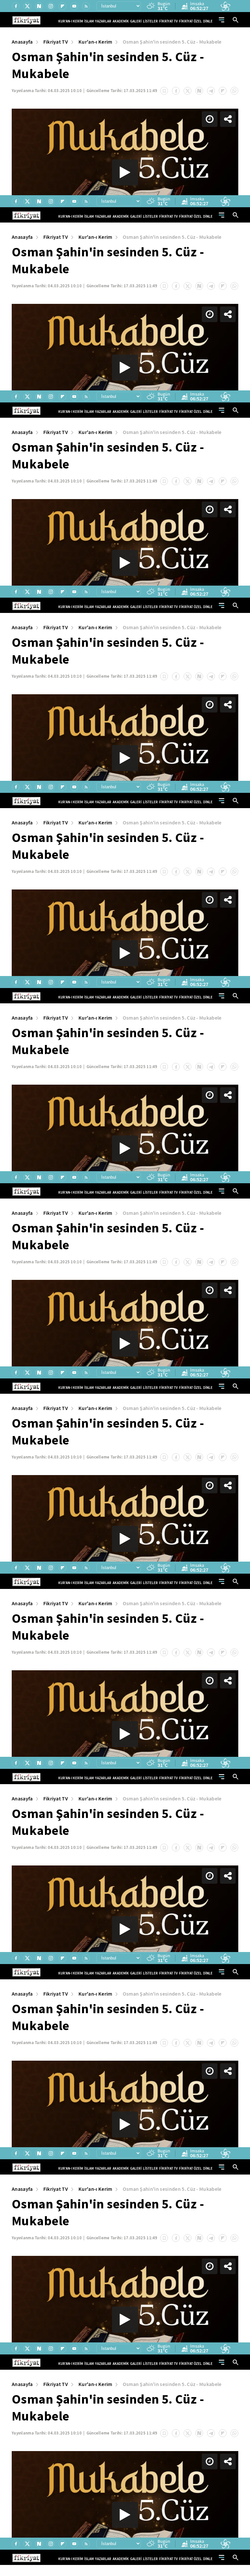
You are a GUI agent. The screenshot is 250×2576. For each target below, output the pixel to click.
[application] (125, 1288)
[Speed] (221, 10)
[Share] (240, 10)
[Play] (125, 1288)
